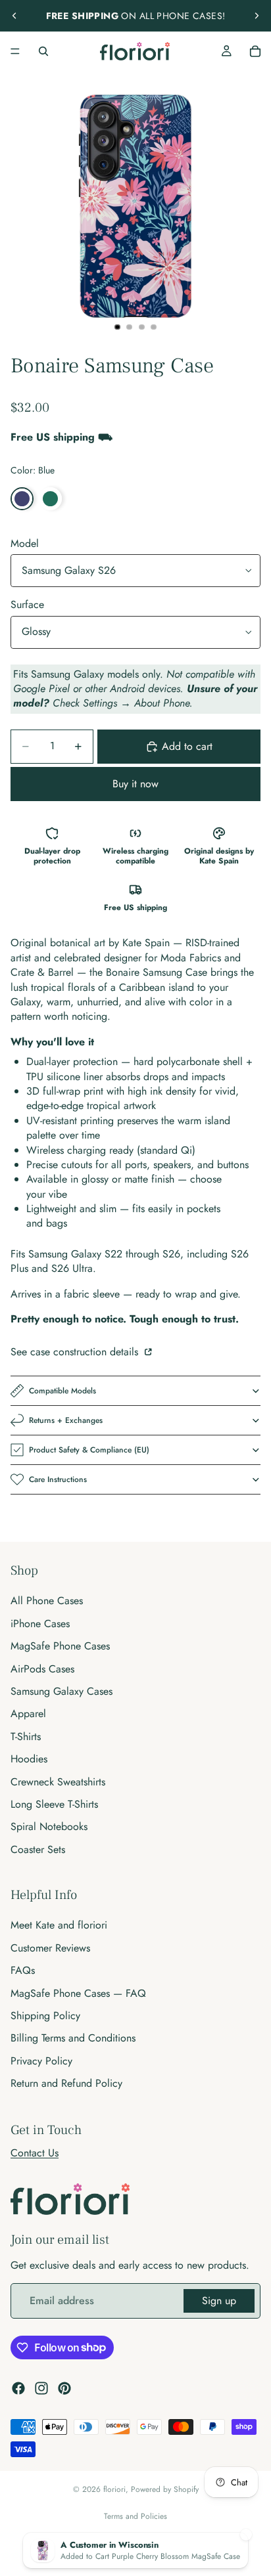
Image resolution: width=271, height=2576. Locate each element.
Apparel (28, 1714)
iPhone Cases (40, 1624)
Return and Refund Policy (66, 2083)
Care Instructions (58, 1479)
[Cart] (255, 51)
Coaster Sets (38, 1849)
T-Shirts (26, 1736)
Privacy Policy (41, 2061)
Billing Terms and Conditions (73, 2038)
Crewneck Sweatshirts (58, 1782)
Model (25, 543)
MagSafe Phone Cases (60, 1646)
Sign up (219, 2301)
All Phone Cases (47, 1601)
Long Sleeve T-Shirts (54, 1804)
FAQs (23, 1970)
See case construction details (76, 1352)
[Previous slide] (14, 16)
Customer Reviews (50, 1948)
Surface (27, 604)
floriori (114, 2489)
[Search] (43, 51)
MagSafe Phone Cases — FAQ (78, 1993)
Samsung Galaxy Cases (62, 1691)
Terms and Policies (135, 2516)
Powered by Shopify (165, 2489)
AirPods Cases (42, 1669)
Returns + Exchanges (66, 1420)
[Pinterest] (64, 2388)
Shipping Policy (45, 2016)
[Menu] (15, 51)
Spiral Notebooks (49, 1826)
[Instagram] (41, 2388)
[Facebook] (18, 2388)
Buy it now (135, 784)
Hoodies (29, 1759)
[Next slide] (257, 16)
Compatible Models (62, 1391)
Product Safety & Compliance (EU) (89, 1450)
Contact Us (35, 2153)
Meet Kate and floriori (59, 1926)
